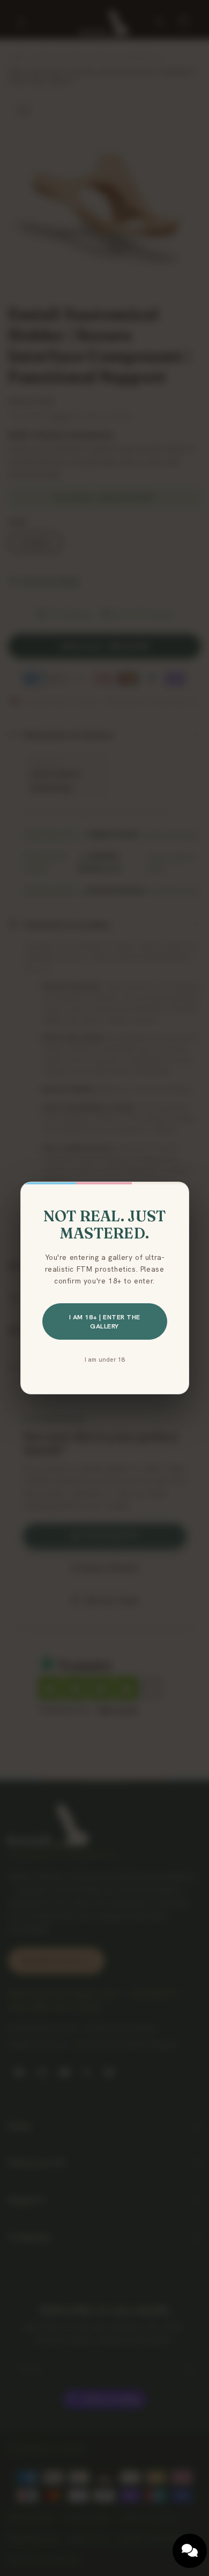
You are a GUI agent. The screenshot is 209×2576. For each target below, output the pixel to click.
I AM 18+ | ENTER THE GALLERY (105, 1321)
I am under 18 (105, 1359)
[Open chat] (190, 2551)
